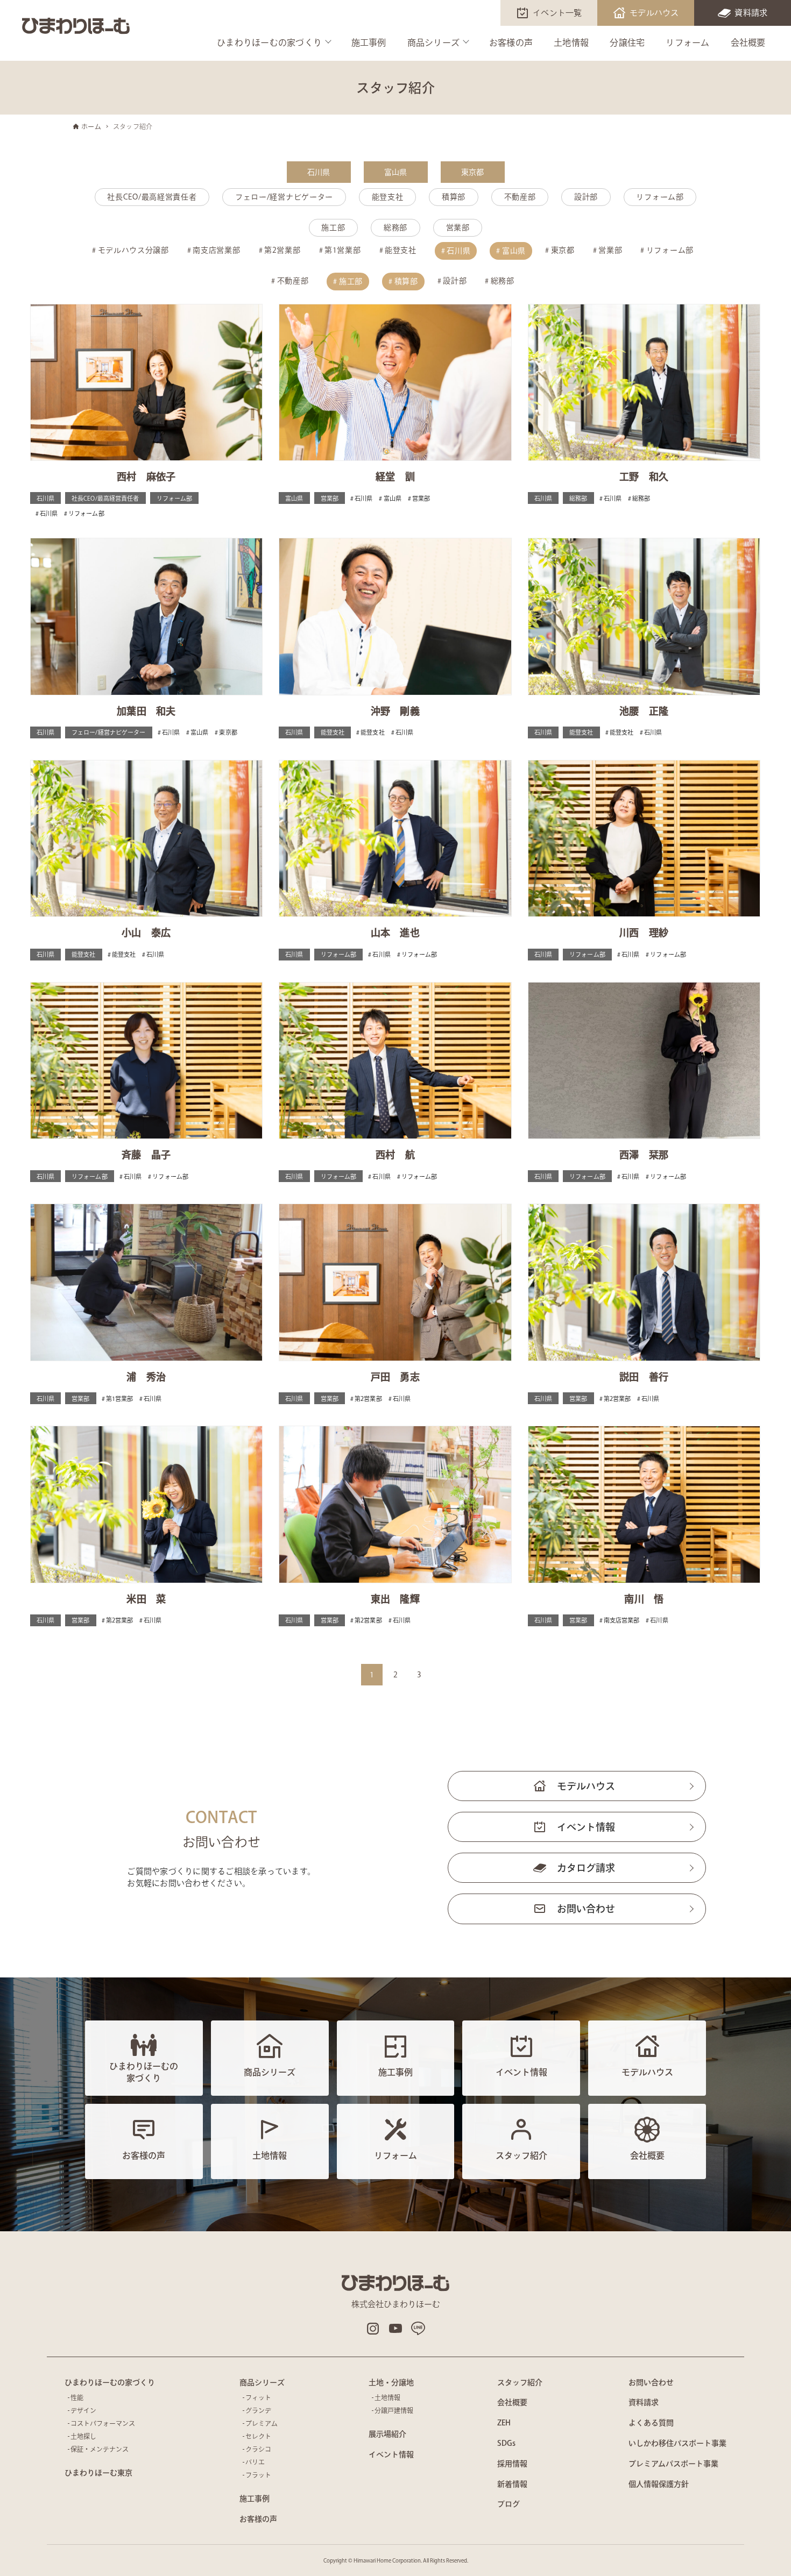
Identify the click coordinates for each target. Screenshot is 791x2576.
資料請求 (751, 13)
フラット (258, 2475)
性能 (77, 2397)
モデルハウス (654, 13)
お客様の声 (511, 42)
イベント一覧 (557, 13)
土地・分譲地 (391, 2382)
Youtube (395, 2329)
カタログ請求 (586, 1868)
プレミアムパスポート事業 (673, 2464)
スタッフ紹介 (520, 2382)
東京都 (473, 172)
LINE (418, 2329)
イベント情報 (586, 1827)
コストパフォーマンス (103, 2423)
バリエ (255, 2462)
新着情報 (512, 2484)
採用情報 (512, 2464)
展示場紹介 (387, 2434)
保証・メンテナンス (100, 2449)
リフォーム (687, 42)
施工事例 (369, 42)
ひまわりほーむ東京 (98, 2473)
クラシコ (258, 2449)
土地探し (83, 2436)
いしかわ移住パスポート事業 (677, 2443)
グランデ (258, 2410)
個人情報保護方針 (659, 2484)
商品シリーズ (434, 42)
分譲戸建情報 (394, 2410)
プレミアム (262, 2423)
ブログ (508, 2504)
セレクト (258, 2436)
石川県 (319, 172)
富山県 (396, 172)
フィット (258, 2397)
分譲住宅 (627, 42)
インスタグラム (373, 2329)
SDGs (506, 2443)
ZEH (504, 2423)
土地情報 (571, 42)
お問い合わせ (586, 1909)
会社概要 (748, 42)
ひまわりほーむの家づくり (269, 42)
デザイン (83, 2410)
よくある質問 (651, 2423)
